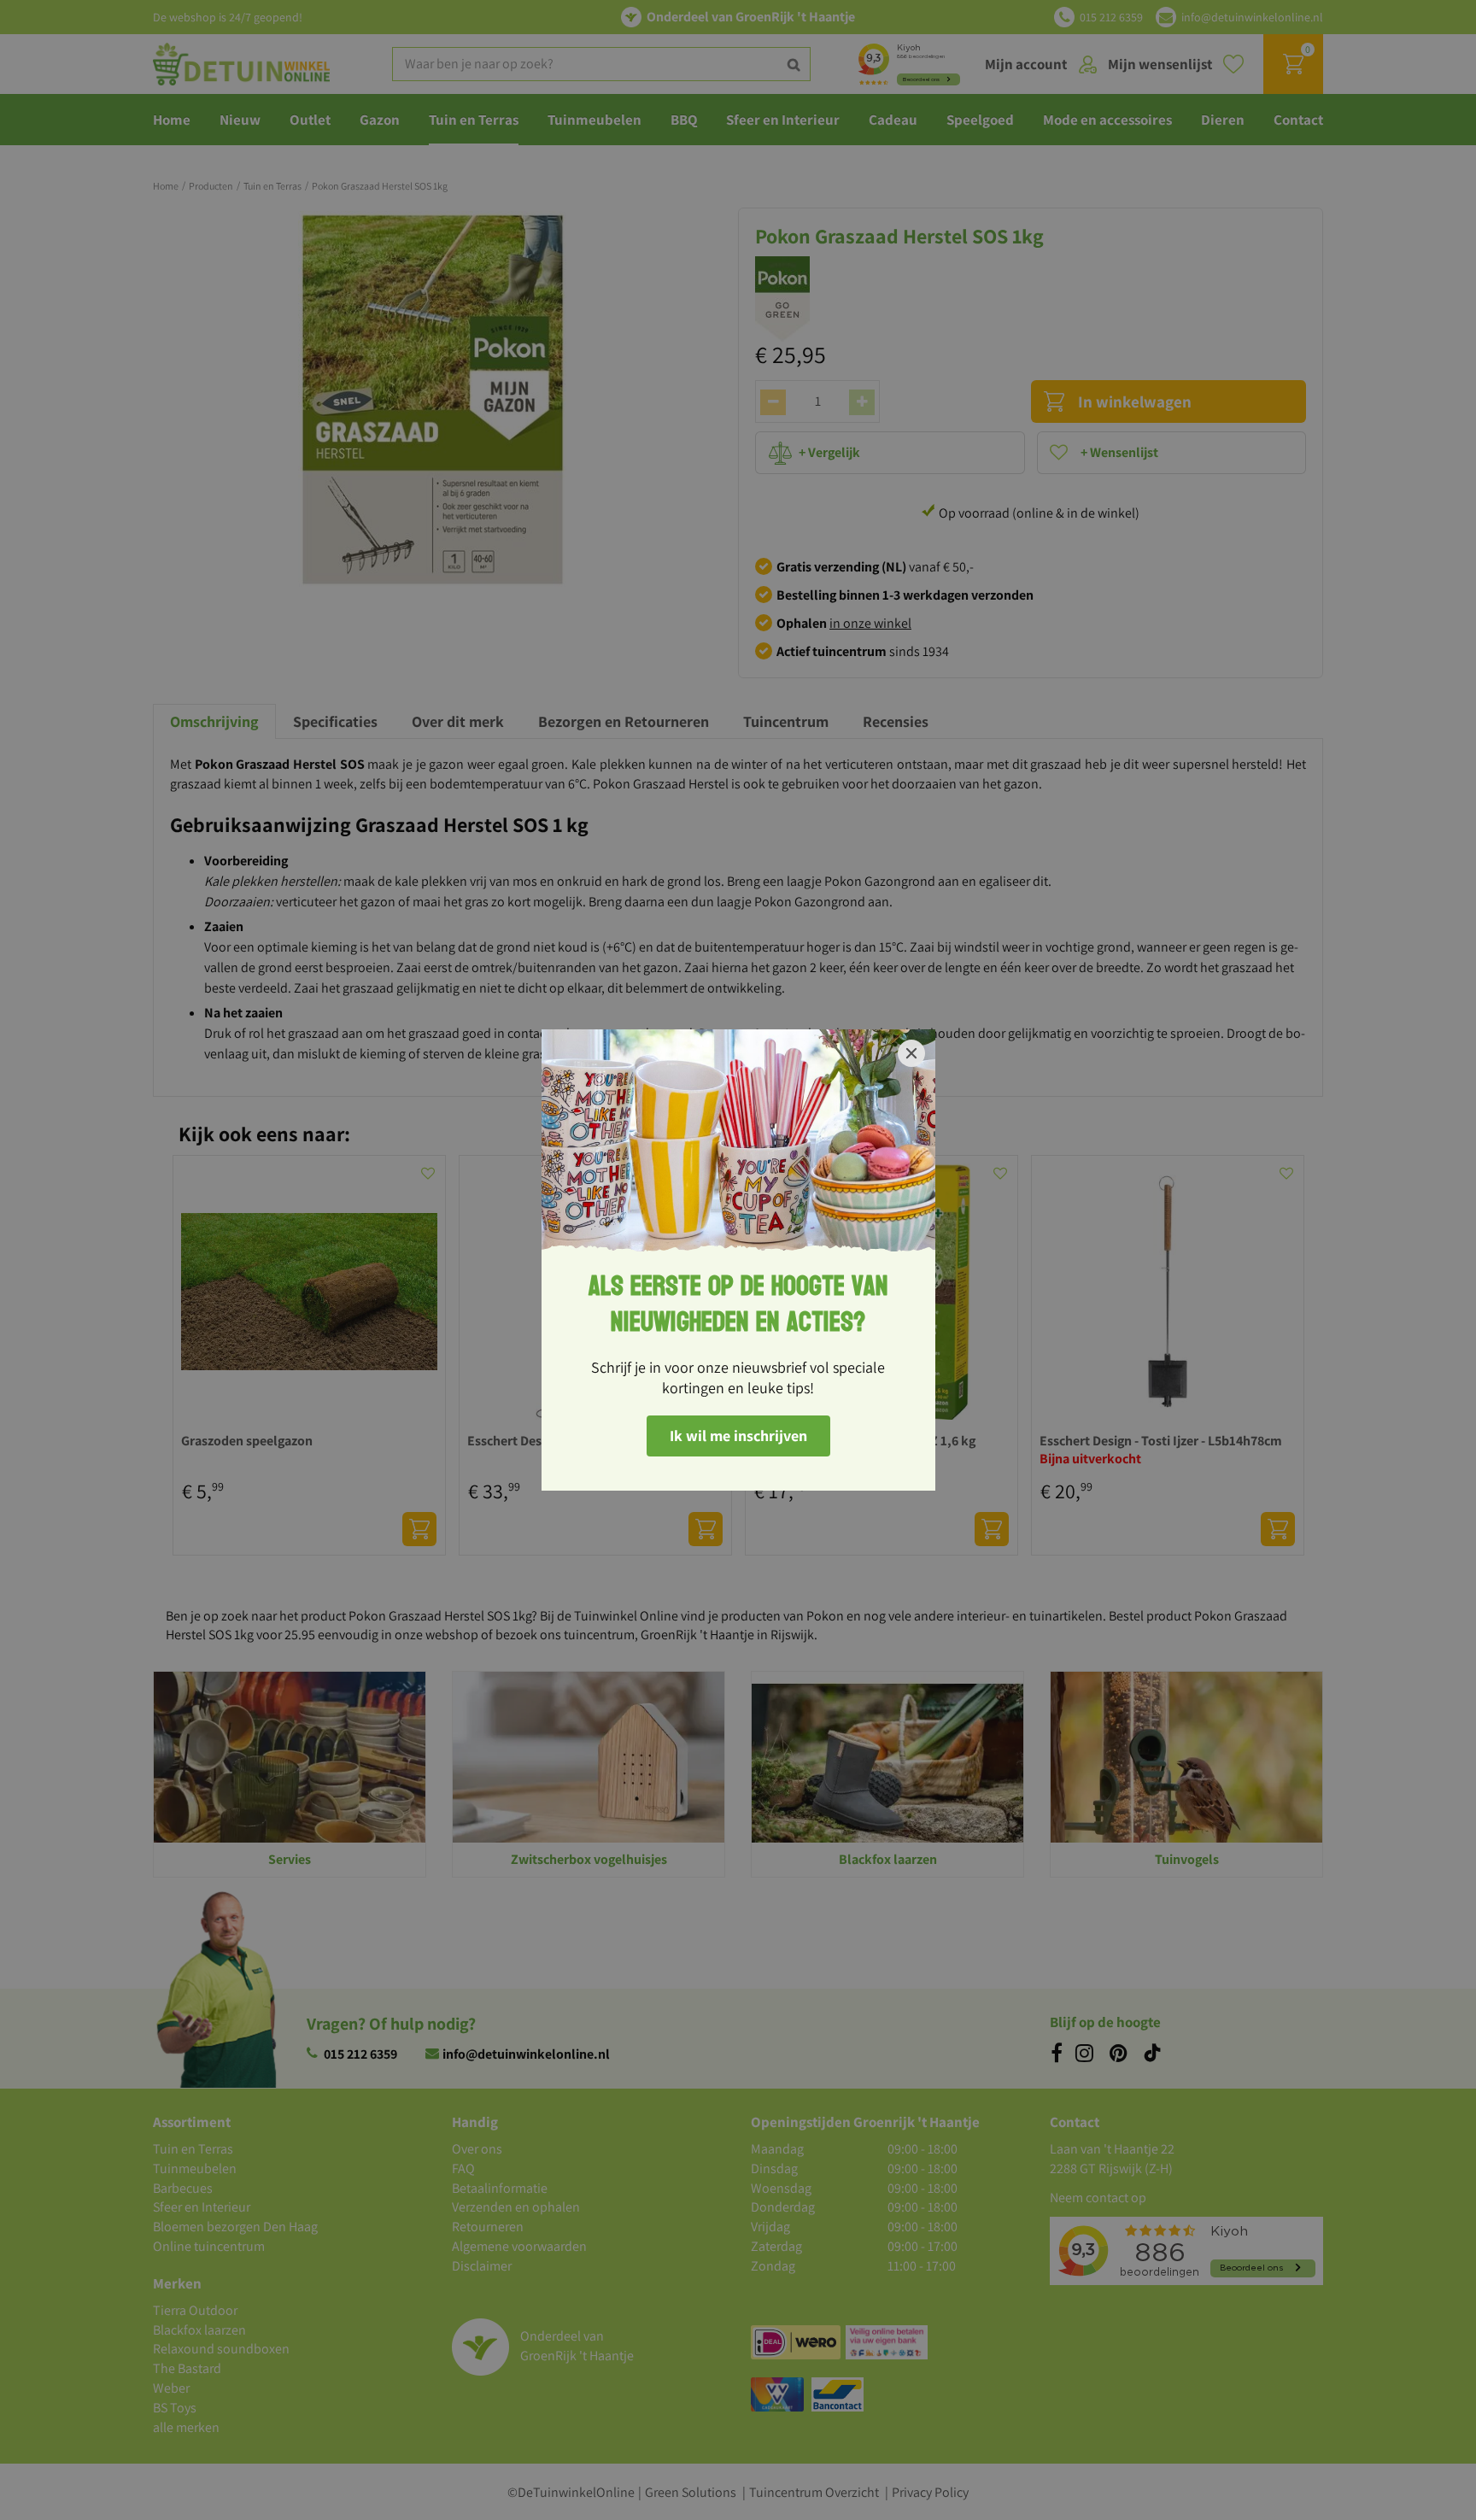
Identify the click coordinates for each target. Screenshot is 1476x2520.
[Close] (911, 1053)
